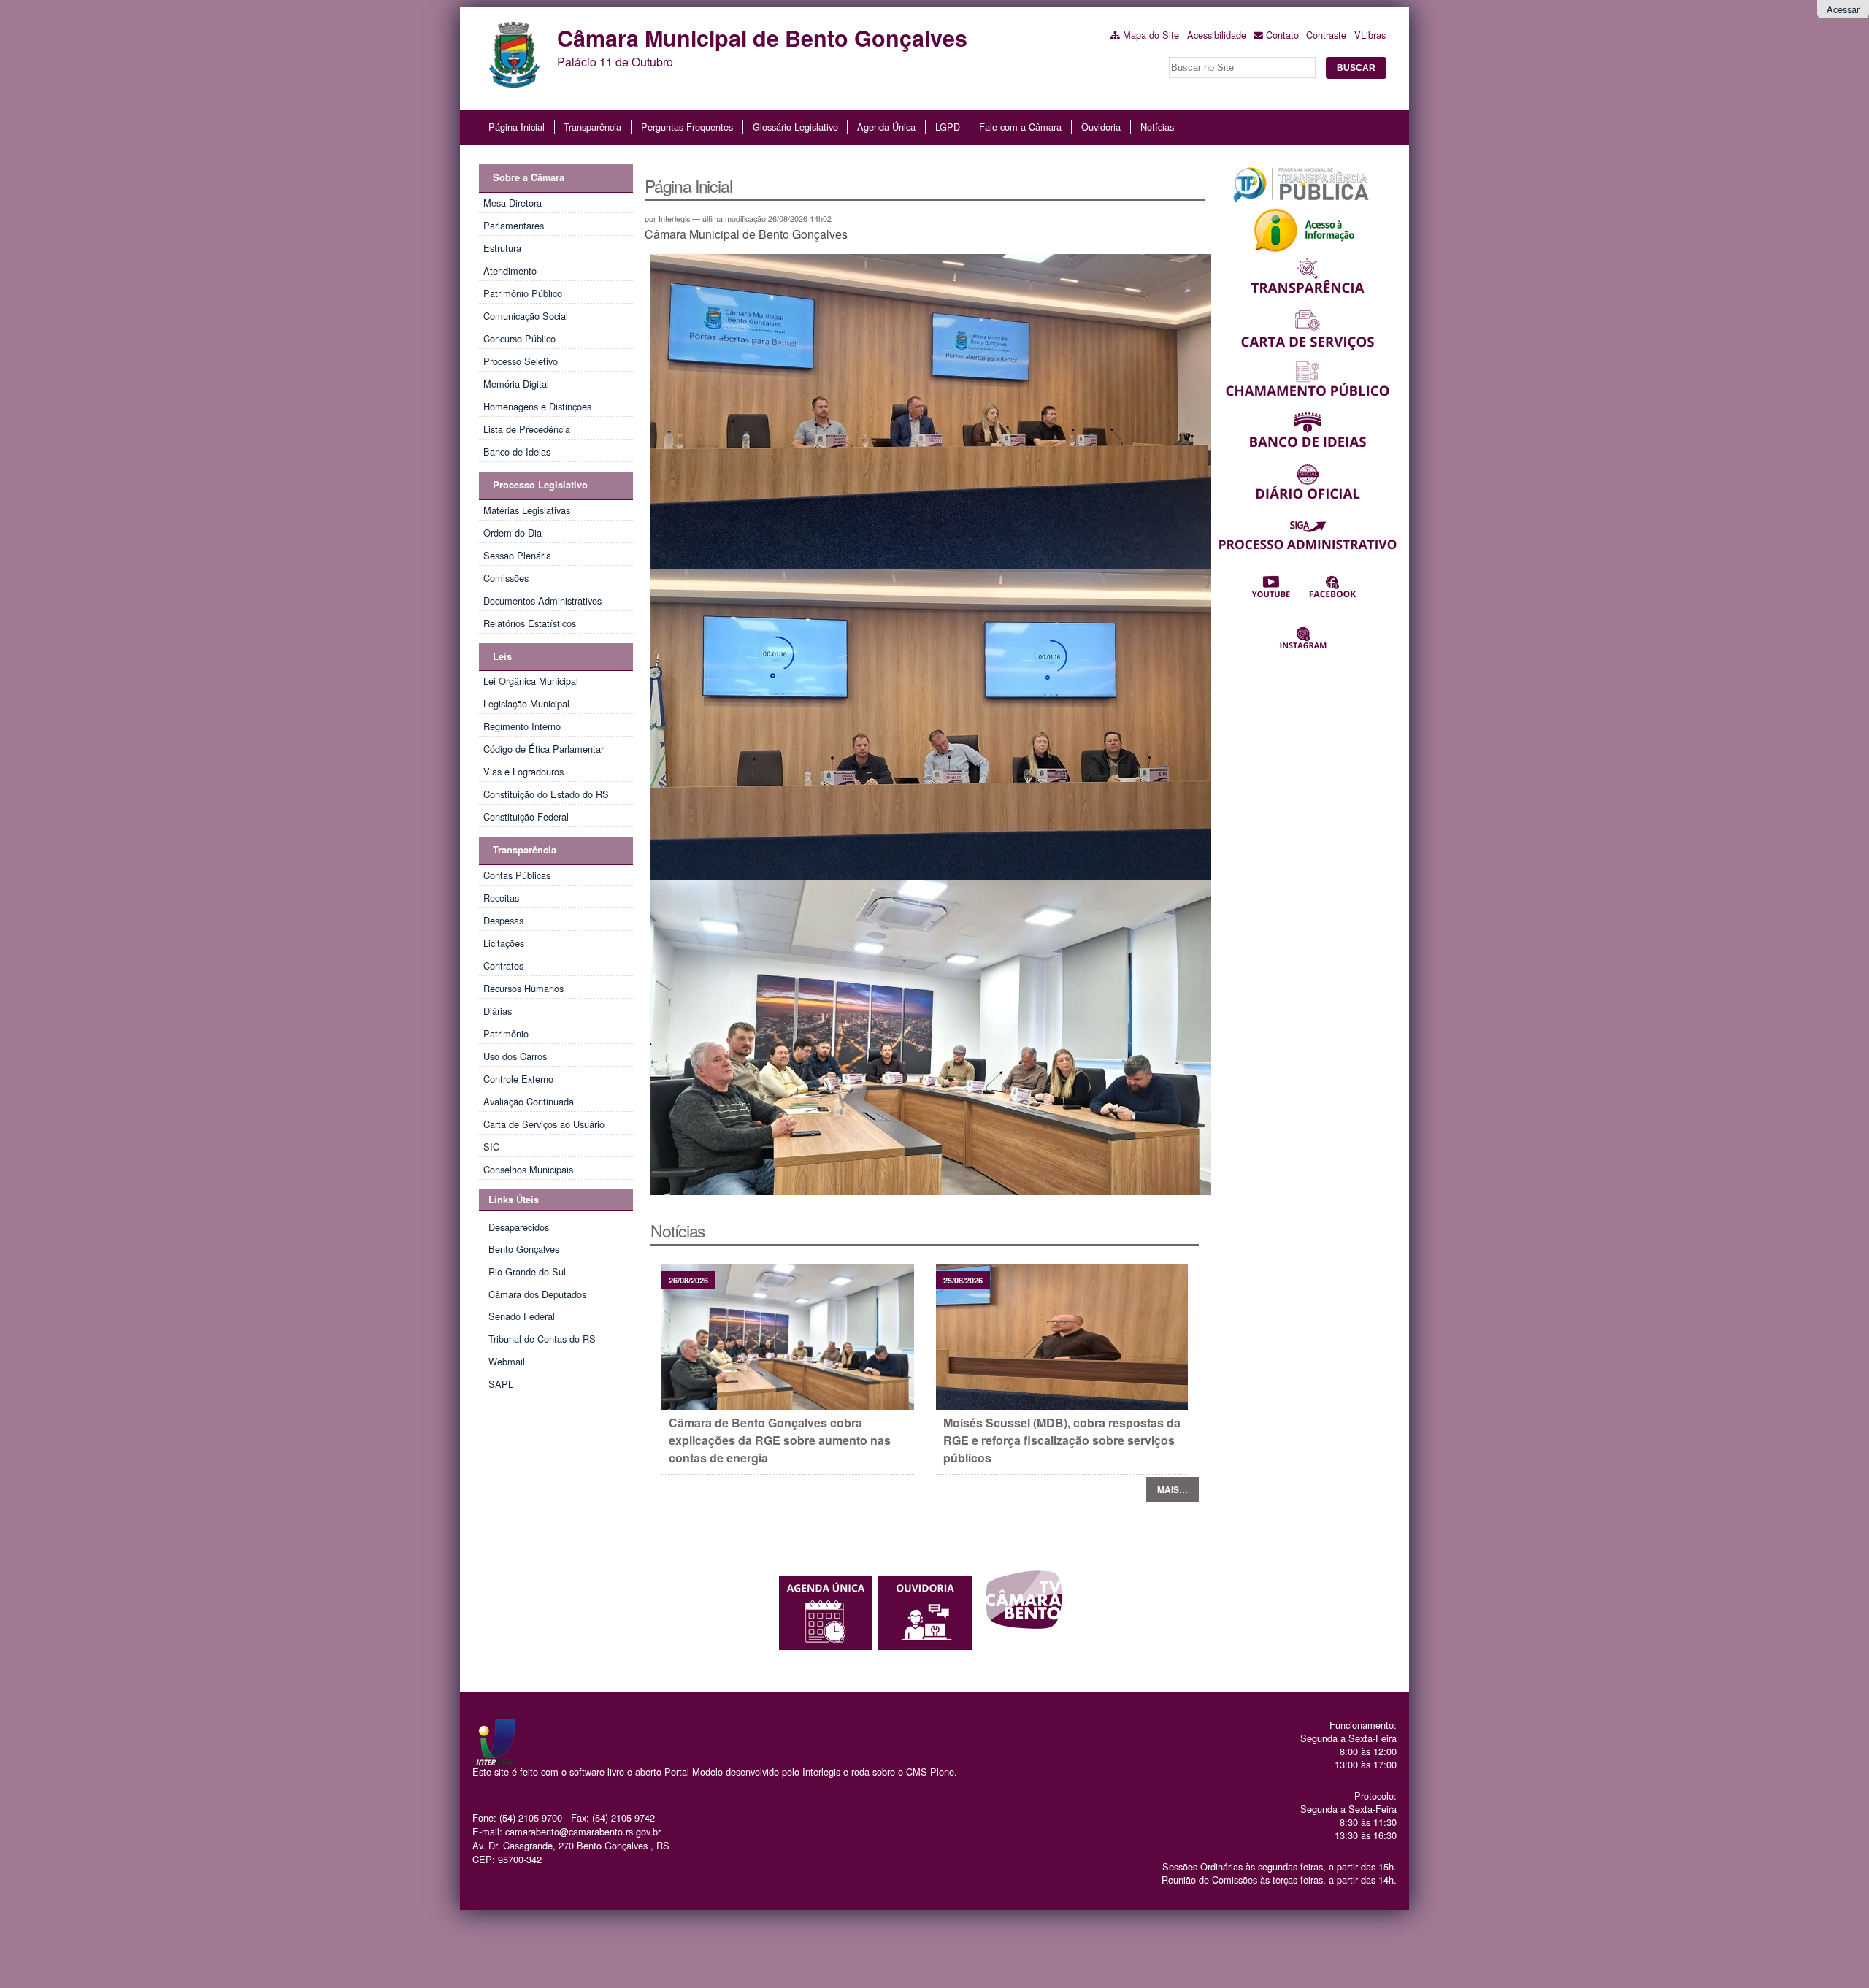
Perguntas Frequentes (687, 127)
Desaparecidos (519, 1227)
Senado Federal (522, 1316)
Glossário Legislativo (795, 127)
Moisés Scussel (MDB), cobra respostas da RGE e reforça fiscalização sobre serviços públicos (1062, 1440)
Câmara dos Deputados (537, 1294)
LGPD (948, 127)
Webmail (507, 1361)
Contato (1282, 35)
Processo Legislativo (540, 485)
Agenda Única (886, 127)
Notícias (1157, 127)
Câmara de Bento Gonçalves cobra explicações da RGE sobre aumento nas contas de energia (780, 1440)
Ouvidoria (1101, 127)
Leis (502, 656)
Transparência (592, 127)
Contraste (1326, 35)
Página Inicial (517, 127)
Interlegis (821, 1772)
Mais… (1173, 1489)
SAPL (501, 1384)
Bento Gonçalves (524, 1249)
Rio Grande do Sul (527, 1271)
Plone (942, 1772)
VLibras (1370, 35)
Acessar (1843, 9)
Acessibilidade (1217, 35)
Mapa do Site (1151, 35)
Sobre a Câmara (529, 177)
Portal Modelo (694, 1772)
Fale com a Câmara (1020, 127)
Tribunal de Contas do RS (542, 1339)
